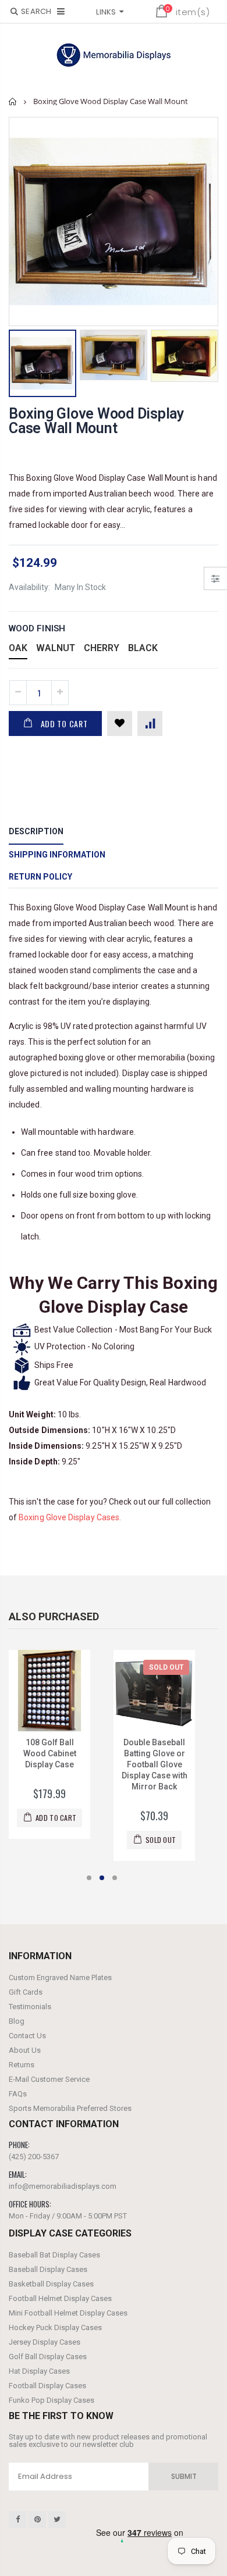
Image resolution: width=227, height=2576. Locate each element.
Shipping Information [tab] (57, 855)
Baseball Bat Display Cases (54, 2255)
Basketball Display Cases (51, 2284)
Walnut (56, 648)
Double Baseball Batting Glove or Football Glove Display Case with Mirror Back (61, 1764)
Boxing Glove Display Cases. (71, 1517)
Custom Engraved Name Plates (60, 1977)
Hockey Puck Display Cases (55, 2327)
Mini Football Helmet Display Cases (68, 2313)
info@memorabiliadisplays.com (63, 2186)
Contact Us (27, 2036)
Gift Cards (26, 1992)
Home (13, 101)
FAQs (18, 2094)
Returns (22, 2065)
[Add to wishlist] (120, 724)
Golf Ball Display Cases (48, 2357)
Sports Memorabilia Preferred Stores (70, 2108)
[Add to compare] (150, 724)
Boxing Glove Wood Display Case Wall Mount (96, 421)
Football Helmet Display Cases (60, 2298)
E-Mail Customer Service (49, 2079)
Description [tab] (36, 831)
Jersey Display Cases (45, 2342)
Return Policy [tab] (40, 877)
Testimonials (30, 2007)
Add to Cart (64, 724)
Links (106, 12)
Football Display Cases (47, 2386)
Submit (184, 2476)
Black (143, 648)
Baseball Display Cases (48, 2269)
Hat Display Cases (39, 2371)
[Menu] (61, 11)
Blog (17, 2021)
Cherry (102, 648)
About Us (25, 2050)
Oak (18, 648)
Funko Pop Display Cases (52, 2400)
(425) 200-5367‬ (34, 2157)
